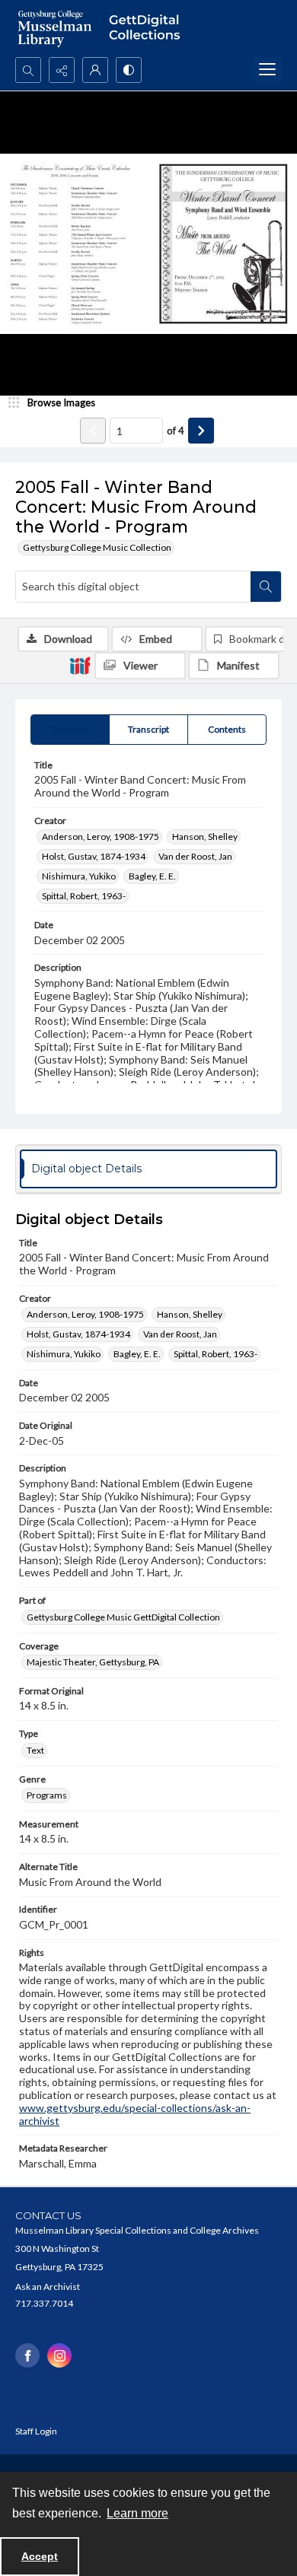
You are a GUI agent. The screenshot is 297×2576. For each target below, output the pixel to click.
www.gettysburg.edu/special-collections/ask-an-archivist (135, 2114)
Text (35, 1750)
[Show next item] (201, 431)
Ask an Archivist (48, 2287)
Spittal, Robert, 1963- (84, 896)
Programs (47, 1795)
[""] (148, 29)
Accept (40, 2556)
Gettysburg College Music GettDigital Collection (123, 1617)
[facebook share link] (27, 2355)
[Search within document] (266, 587)
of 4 (176, 431)
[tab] (70, 730)
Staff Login (36, 2431)
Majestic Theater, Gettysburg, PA (93, 1662)
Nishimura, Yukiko (79, 876)
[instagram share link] (59, 2355)
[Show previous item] (93, 431)
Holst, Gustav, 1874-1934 (94, 856)
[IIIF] (80, 665)
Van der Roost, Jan (195, 856)
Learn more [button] (137, 2513)
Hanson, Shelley (205, 836)
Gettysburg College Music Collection (97, 547)
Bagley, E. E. (152, 876)
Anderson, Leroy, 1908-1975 (101, 836)
